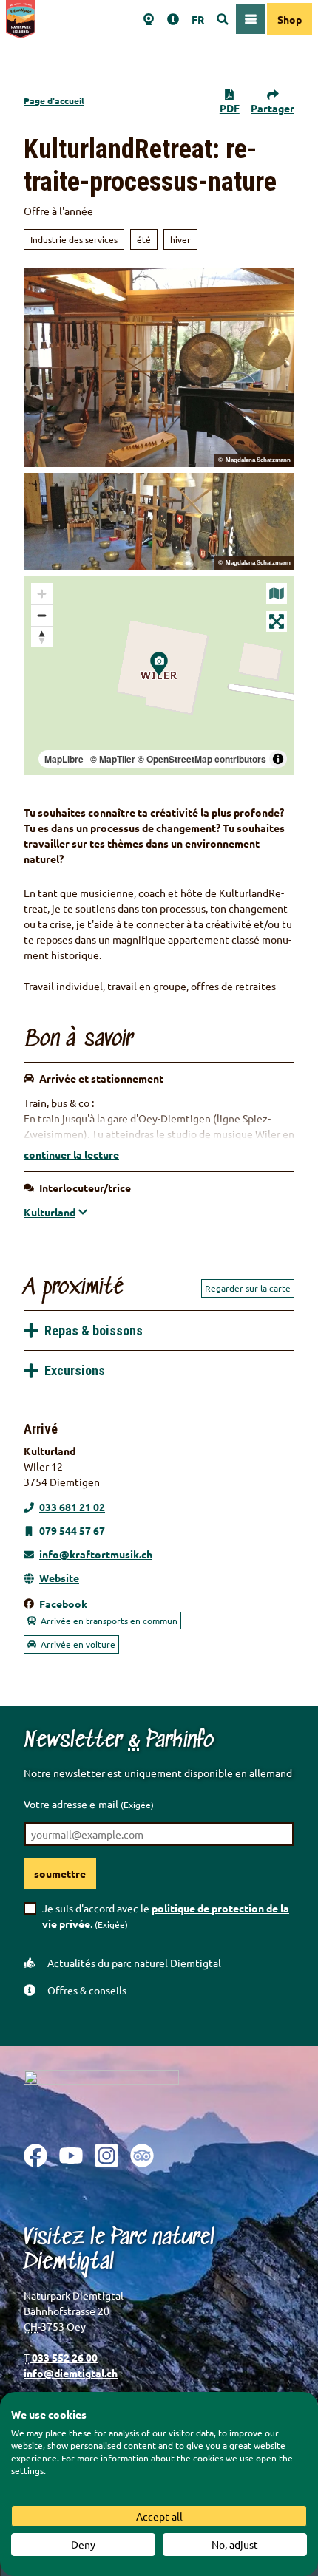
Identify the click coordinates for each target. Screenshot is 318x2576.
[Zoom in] (42, 594)
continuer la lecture (71, 1154)
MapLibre (64, 759)
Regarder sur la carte (248, 1288)
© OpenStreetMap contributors (202, 759)
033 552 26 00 (64, 2357)
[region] (159, 675)
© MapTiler (113, 759)
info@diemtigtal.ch (71, 2373)
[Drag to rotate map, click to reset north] (42, 637)
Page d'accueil (54, 100)
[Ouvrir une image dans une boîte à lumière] (101, 2096)
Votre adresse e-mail (89, 1804)
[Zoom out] (42, 615)
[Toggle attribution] (278, 759)
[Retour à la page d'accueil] (21, 19)
